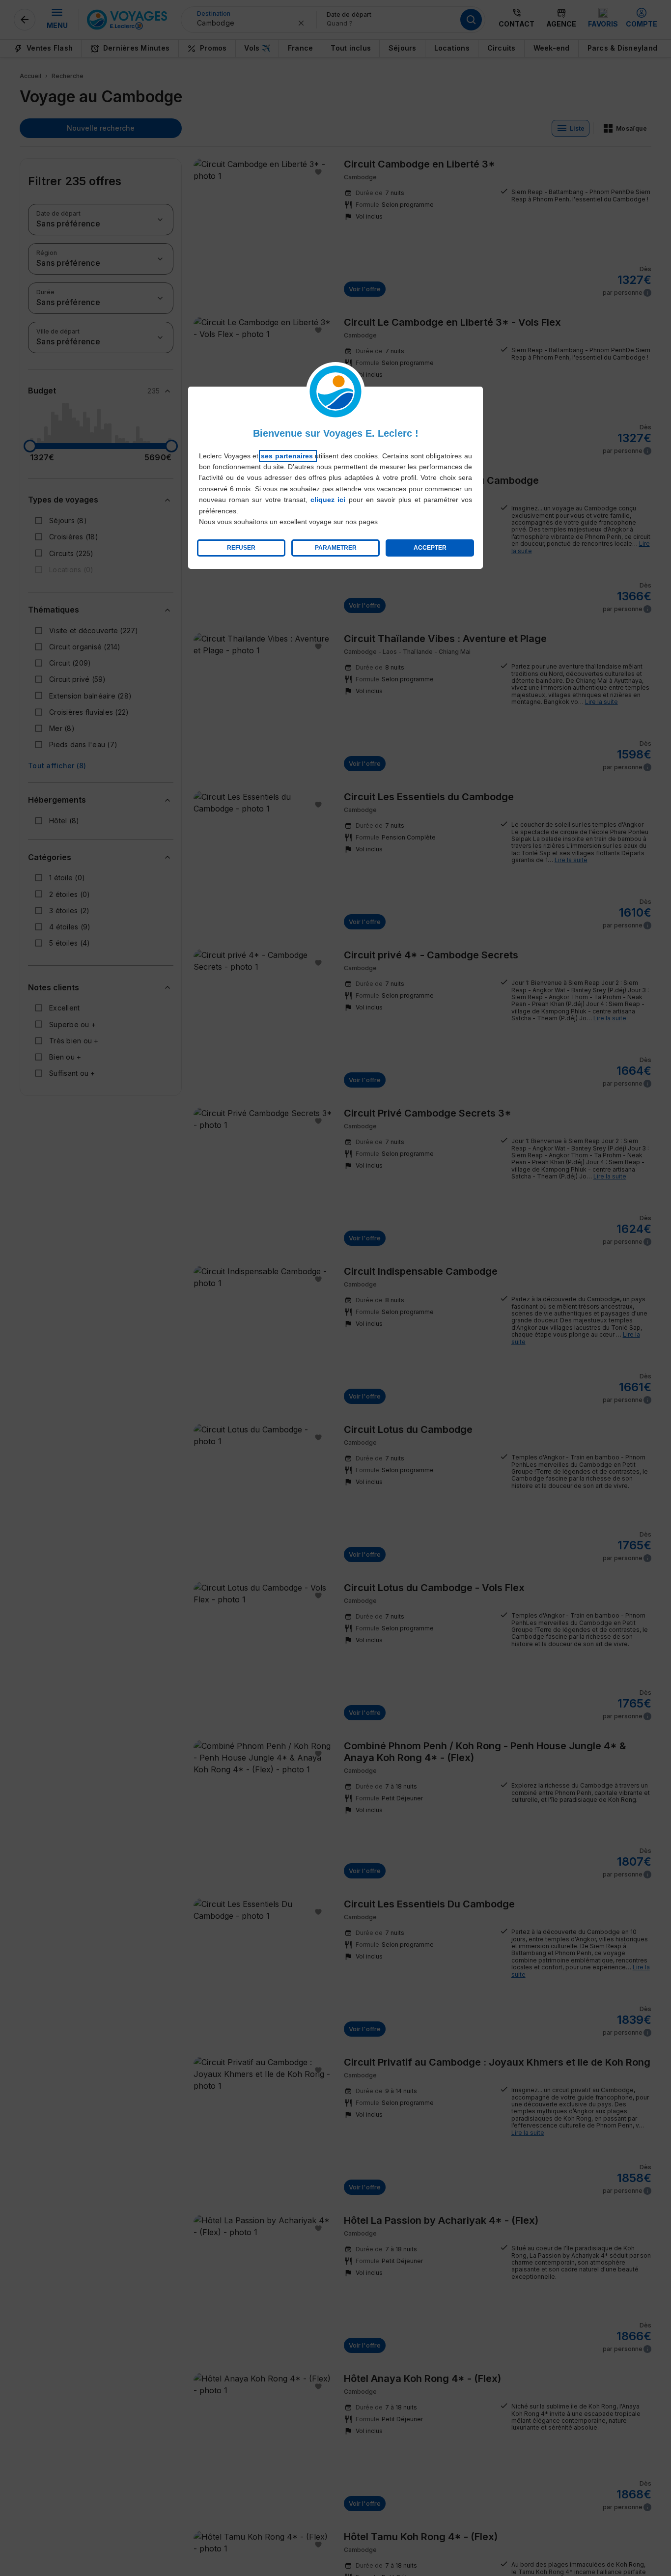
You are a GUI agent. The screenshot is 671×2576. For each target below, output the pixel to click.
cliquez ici (328, 500)
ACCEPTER (430, 548)
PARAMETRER (336, 548)
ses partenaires (288, 456)
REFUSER (241, 548)
